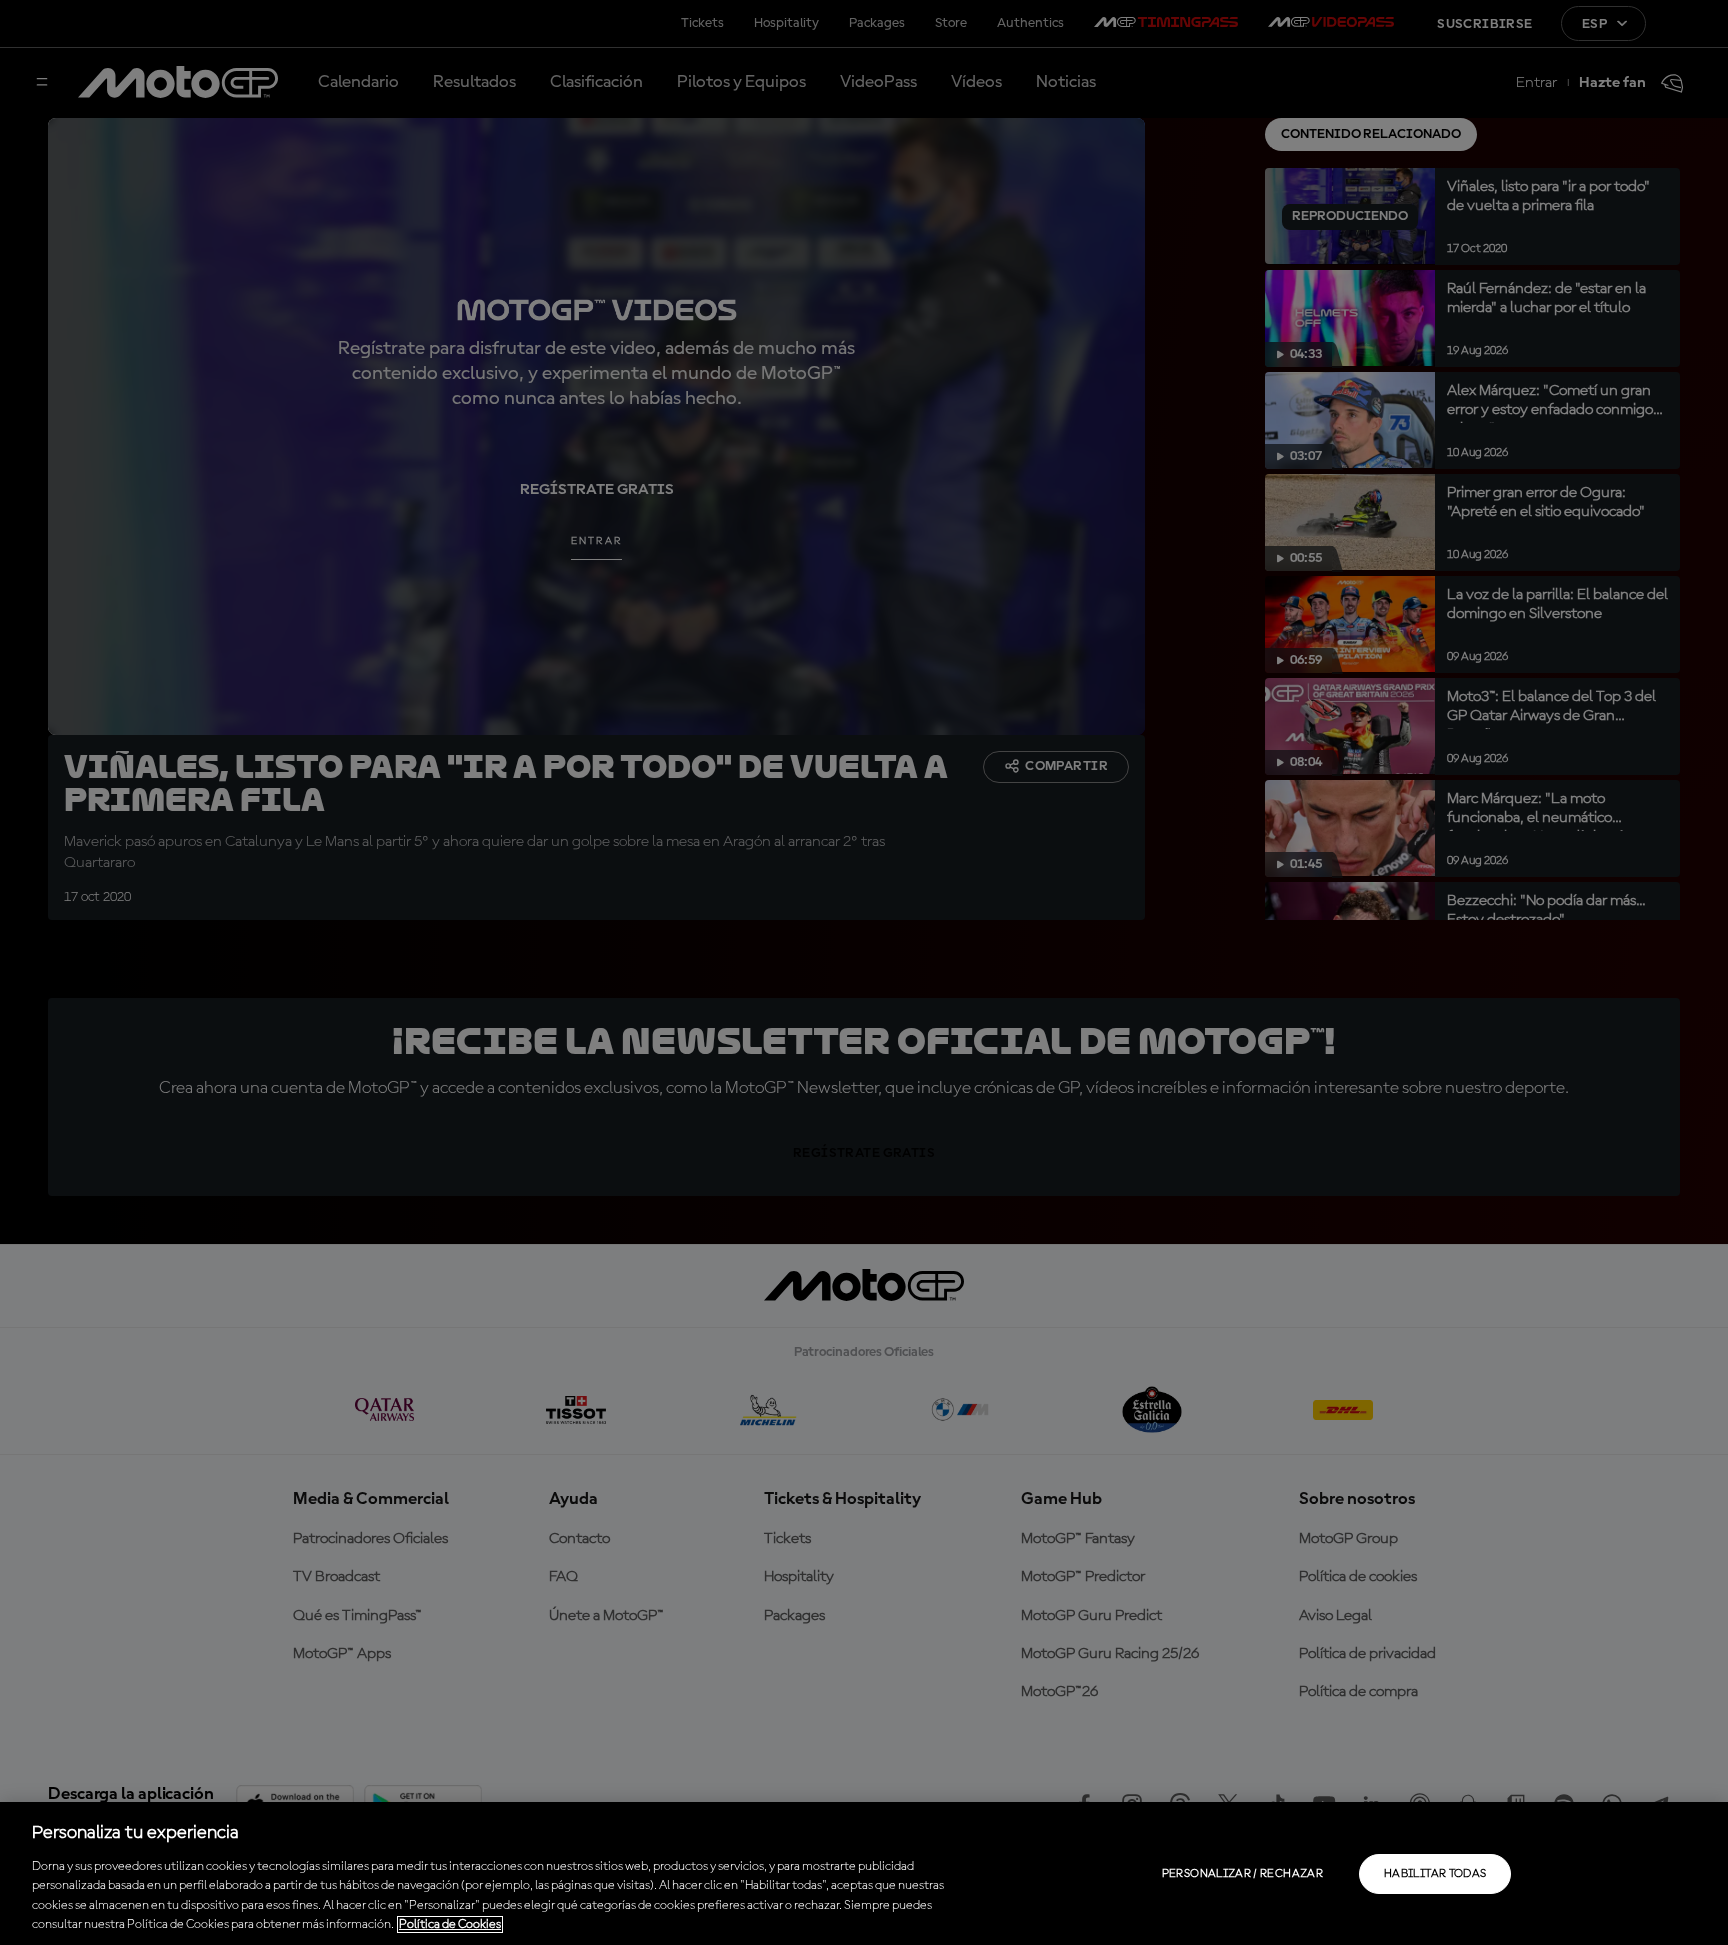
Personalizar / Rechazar (1242, 1874)
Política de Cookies (450, 1924)
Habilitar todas (1435, 1874)
